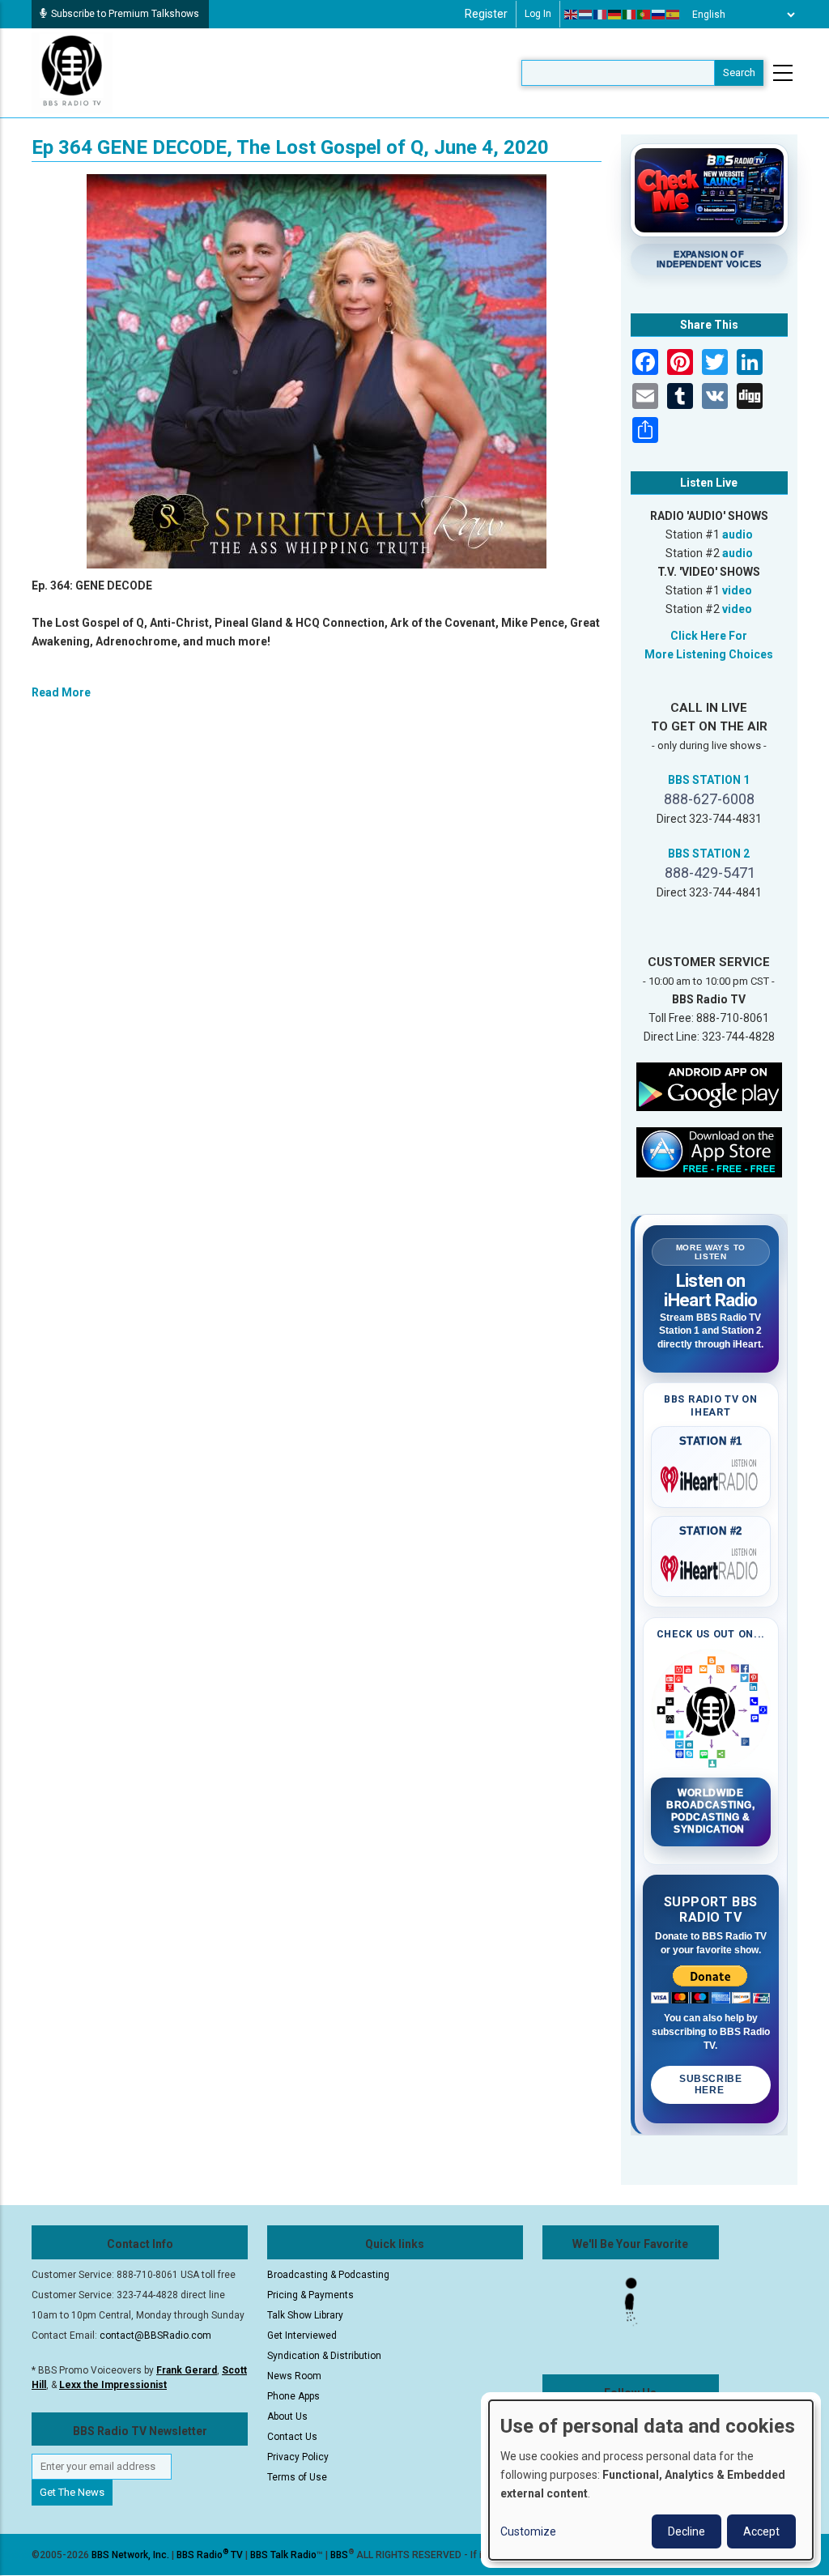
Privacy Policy (298, 2457)
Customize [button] (528, 2531)
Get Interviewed (302, 2335)
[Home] (72, 72)
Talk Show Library (305, 2315)
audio (738, 534)
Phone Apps (293, 2396)
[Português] (644, 15)
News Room (294, 2376)
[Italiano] (630, 15)
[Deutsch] (615, 15)
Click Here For (709, 636)
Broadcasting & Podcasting (328, 2275)
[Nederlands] (586, 15)
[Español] (674, 15)
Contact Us (292, 2437)
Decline (687, 2531)
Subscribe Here (710, 2084)
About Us (287, 2416)
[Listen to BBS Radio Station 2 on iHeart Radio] (711, 1565)
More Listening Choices (709, 654)
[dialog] (651, 2480)
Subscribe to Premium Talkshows (125, 14)
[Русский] (659, 15)
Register (486, 14)
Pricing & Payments (310, 2295)
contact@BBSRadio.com (155, 2335)
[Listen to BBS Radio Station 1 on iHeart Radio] (711, 1476)
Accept (761, 2531)
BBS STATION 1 (709, 780)
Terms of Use (297, 2477)
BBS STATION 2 (709, 854)
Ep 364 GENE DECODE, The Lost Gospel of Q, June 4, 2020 (290, 147)
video (737, 590)
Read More (61, 692)
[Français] (601, 15)
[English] (572, 15)
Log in (538, 14)
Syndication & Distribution (324, 2356)
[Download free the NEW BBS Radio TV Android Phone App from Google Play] (709, 1086)
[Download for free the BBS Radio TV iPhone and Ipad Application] (709, 1152)
